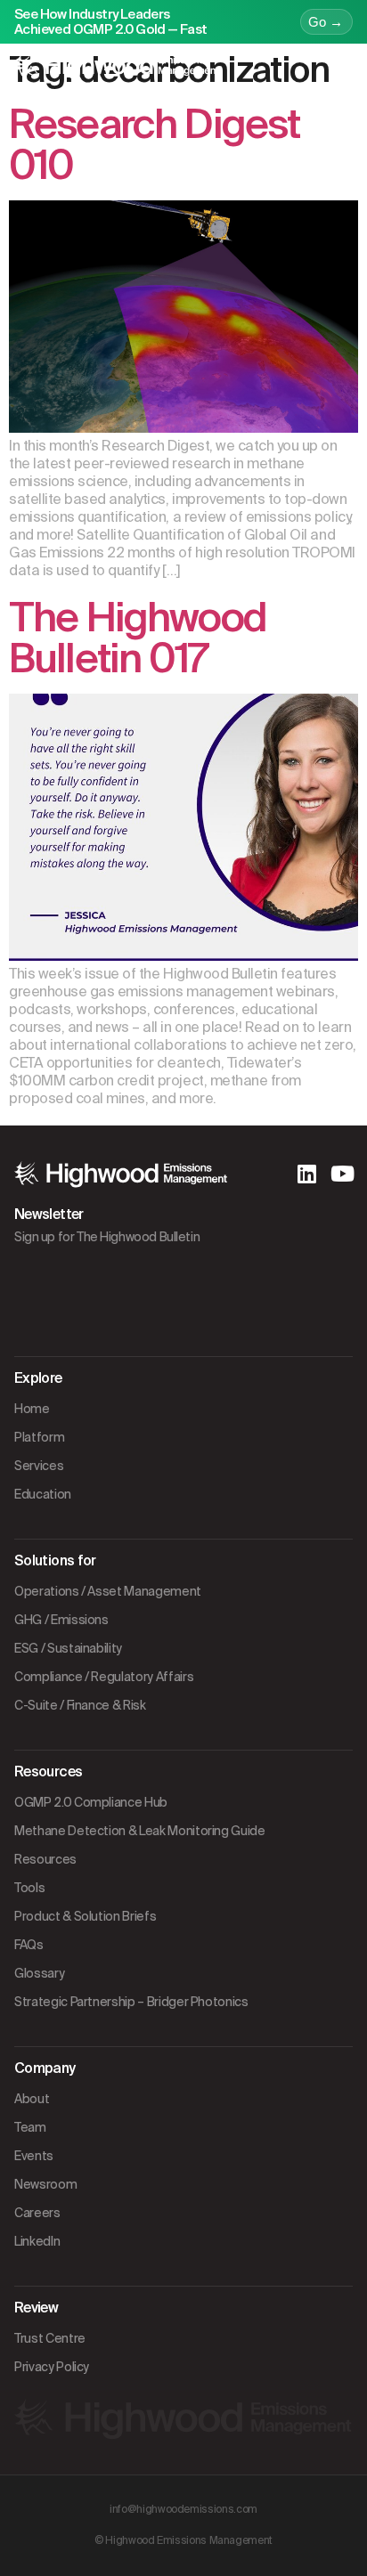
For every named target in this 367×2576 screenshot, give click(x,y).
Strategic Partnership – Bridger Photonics (131, 2002)
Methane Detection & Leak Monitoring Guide (140, 1831)
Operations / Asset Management (108, 1591)
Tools (29, 1888)
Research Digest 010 (154, 145)
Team (30, 2127)
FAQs (29, 1945)
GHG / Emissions (61, 1620)
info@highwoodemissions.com (183, 2509)
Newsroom (45, 2184)
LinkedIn (37, 2241)
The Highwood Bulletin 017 (138, 638)
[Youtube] (342, 1174)
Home (32, 1409)
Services (39, 1466)
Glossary (39, 1973)
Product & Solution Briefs (85, 1916)
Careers (37, 2213)
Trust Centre (50, 2338)
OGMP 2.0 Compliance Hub (91, 1802)
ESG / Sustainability (68, 1648)
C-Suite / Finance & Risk (80, 1705)
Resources (45, 1859)
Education (43, 1494)
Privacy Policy (52, 2367)
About (32, 2099)
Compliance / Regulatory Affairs (104, 1677)
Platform (39, 1437)
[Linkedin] (306, 1174)
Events (34, 2156)
